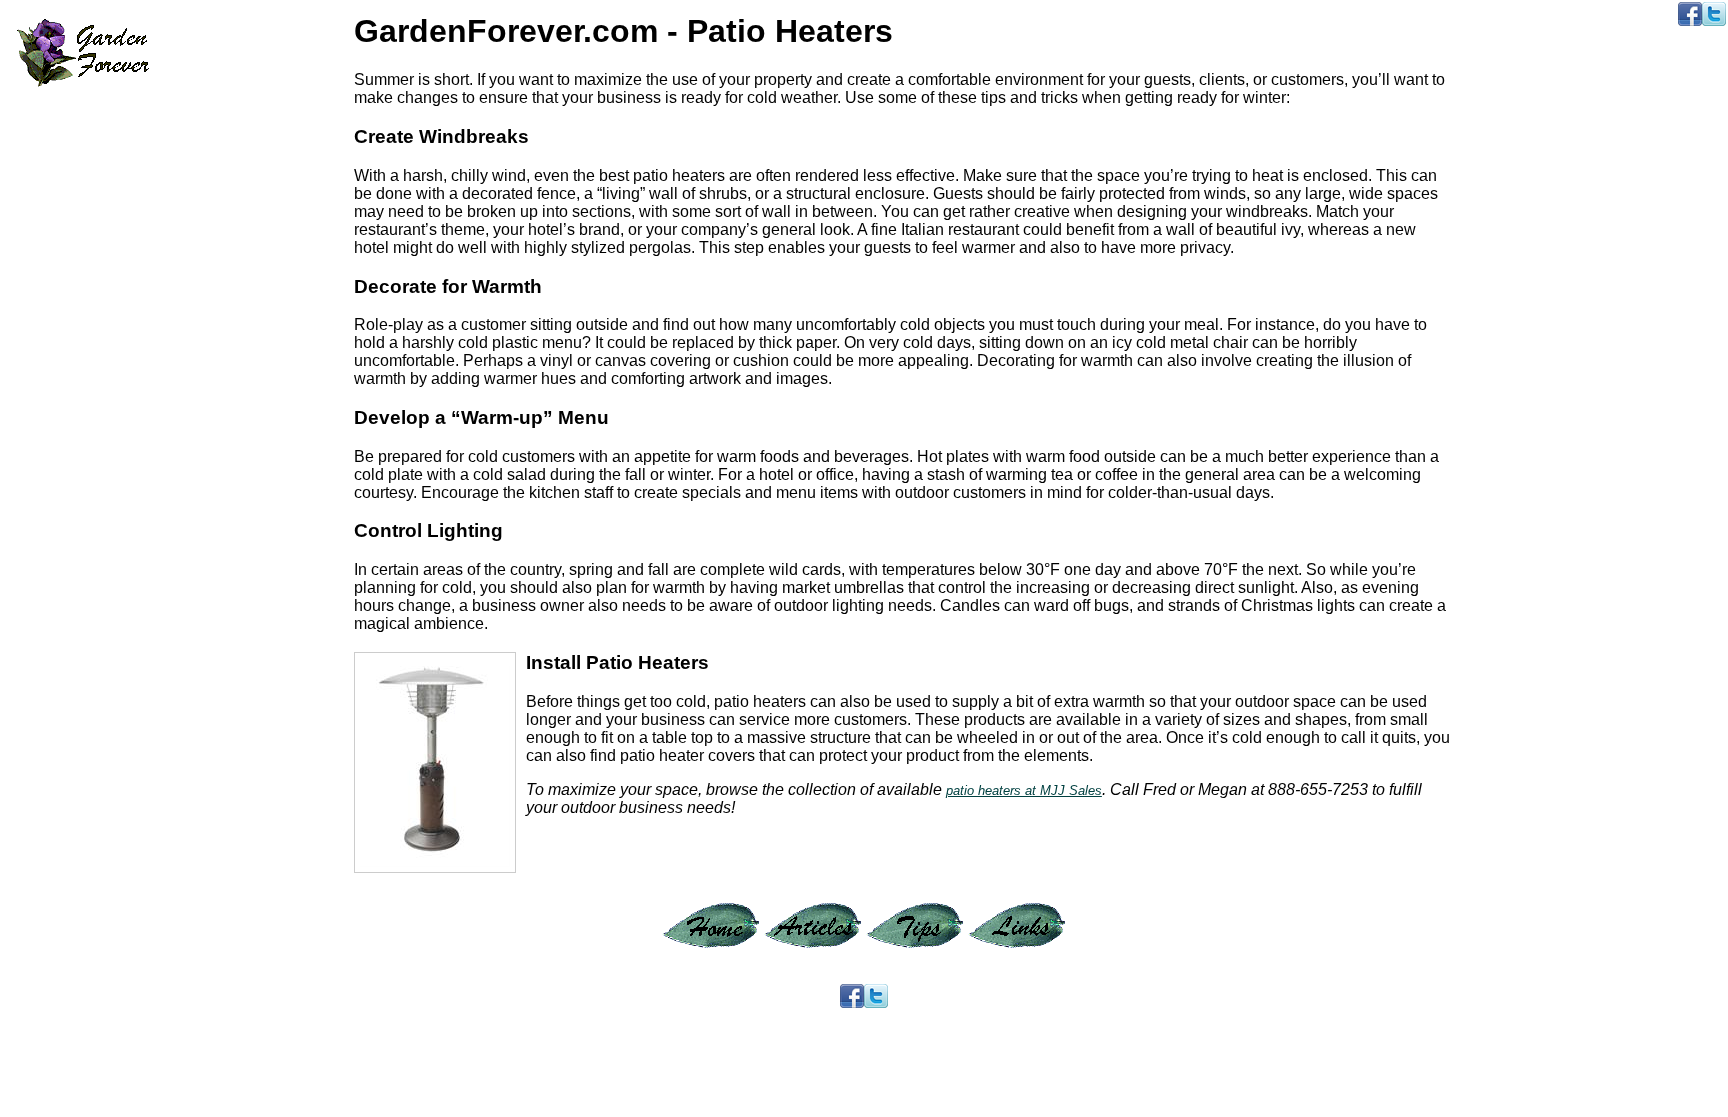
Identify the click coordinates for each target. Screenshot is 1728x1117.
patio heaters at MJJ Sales (1024, 790)
